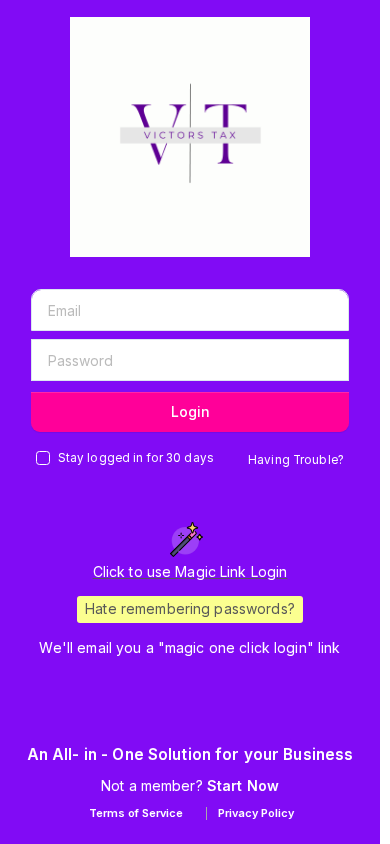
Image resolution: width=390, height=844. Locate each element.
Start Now (243, 785)
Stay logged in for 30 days (136, 458)
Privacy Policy (256, 813)
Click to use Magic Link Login (190, 571)
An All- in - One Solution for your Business (190, 754)
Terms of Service (136, 813)
